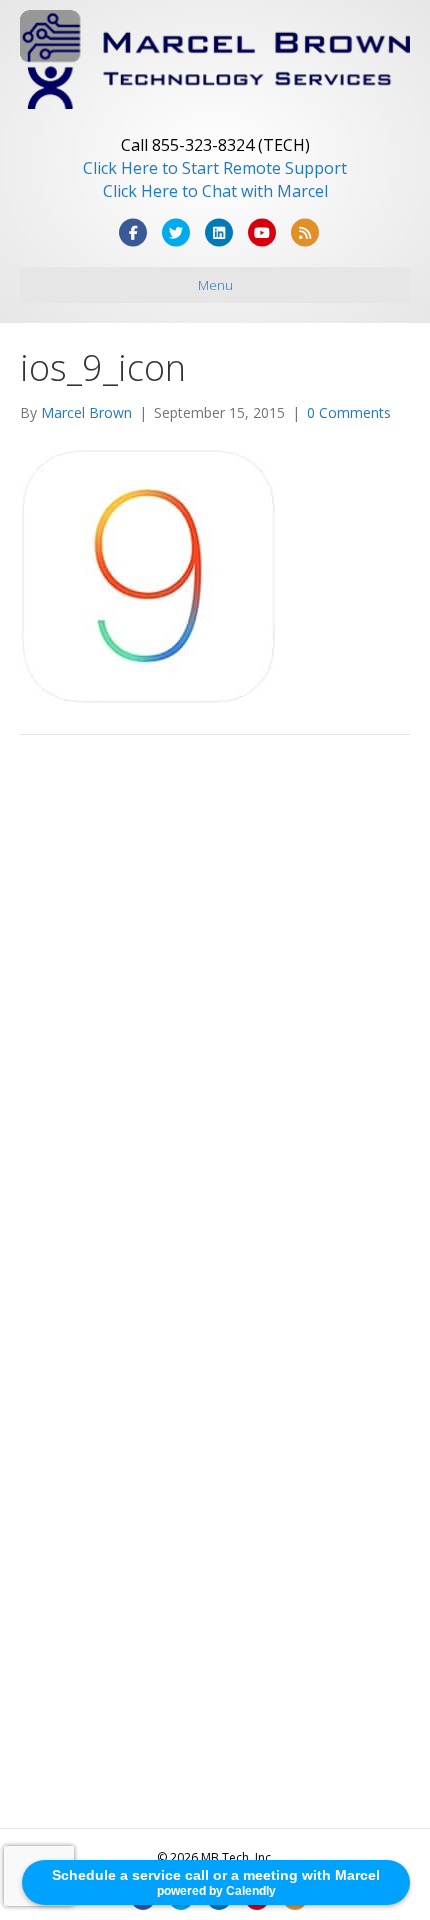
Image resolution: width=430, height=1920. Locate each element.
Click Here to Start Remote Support (215, 168)
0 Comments (349, 412)
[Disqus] (215, 1035)
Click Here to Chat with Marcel (215, 191)
